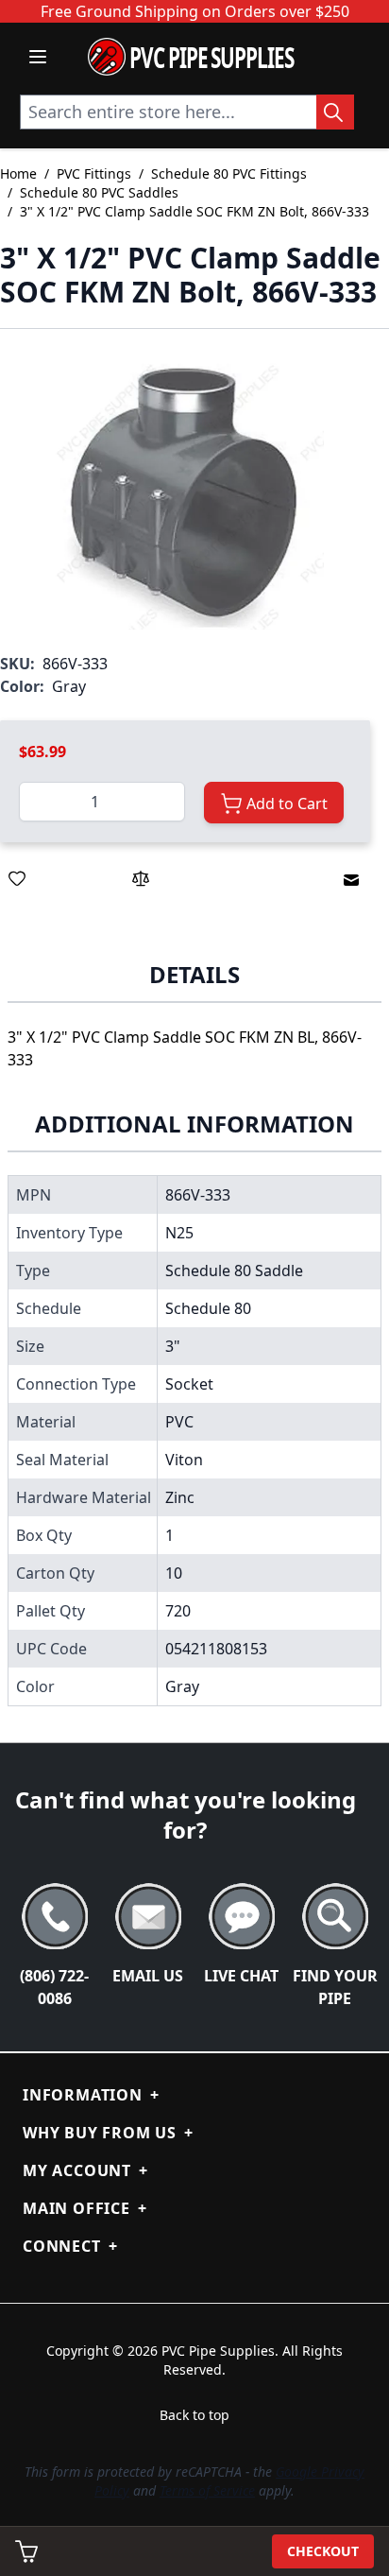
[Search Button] (335, 112)
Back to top (194, 2415)
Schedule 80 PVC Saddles (99, 192)
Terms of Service (207, 2490)
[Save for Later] (17, 878)
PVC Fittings (94, 173)
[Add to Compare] (141, 878)
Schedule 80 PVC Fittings (229, 173)
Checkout (323, 2551)
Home (18, 173)
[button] (185, 491)
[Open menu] (38, 57)
